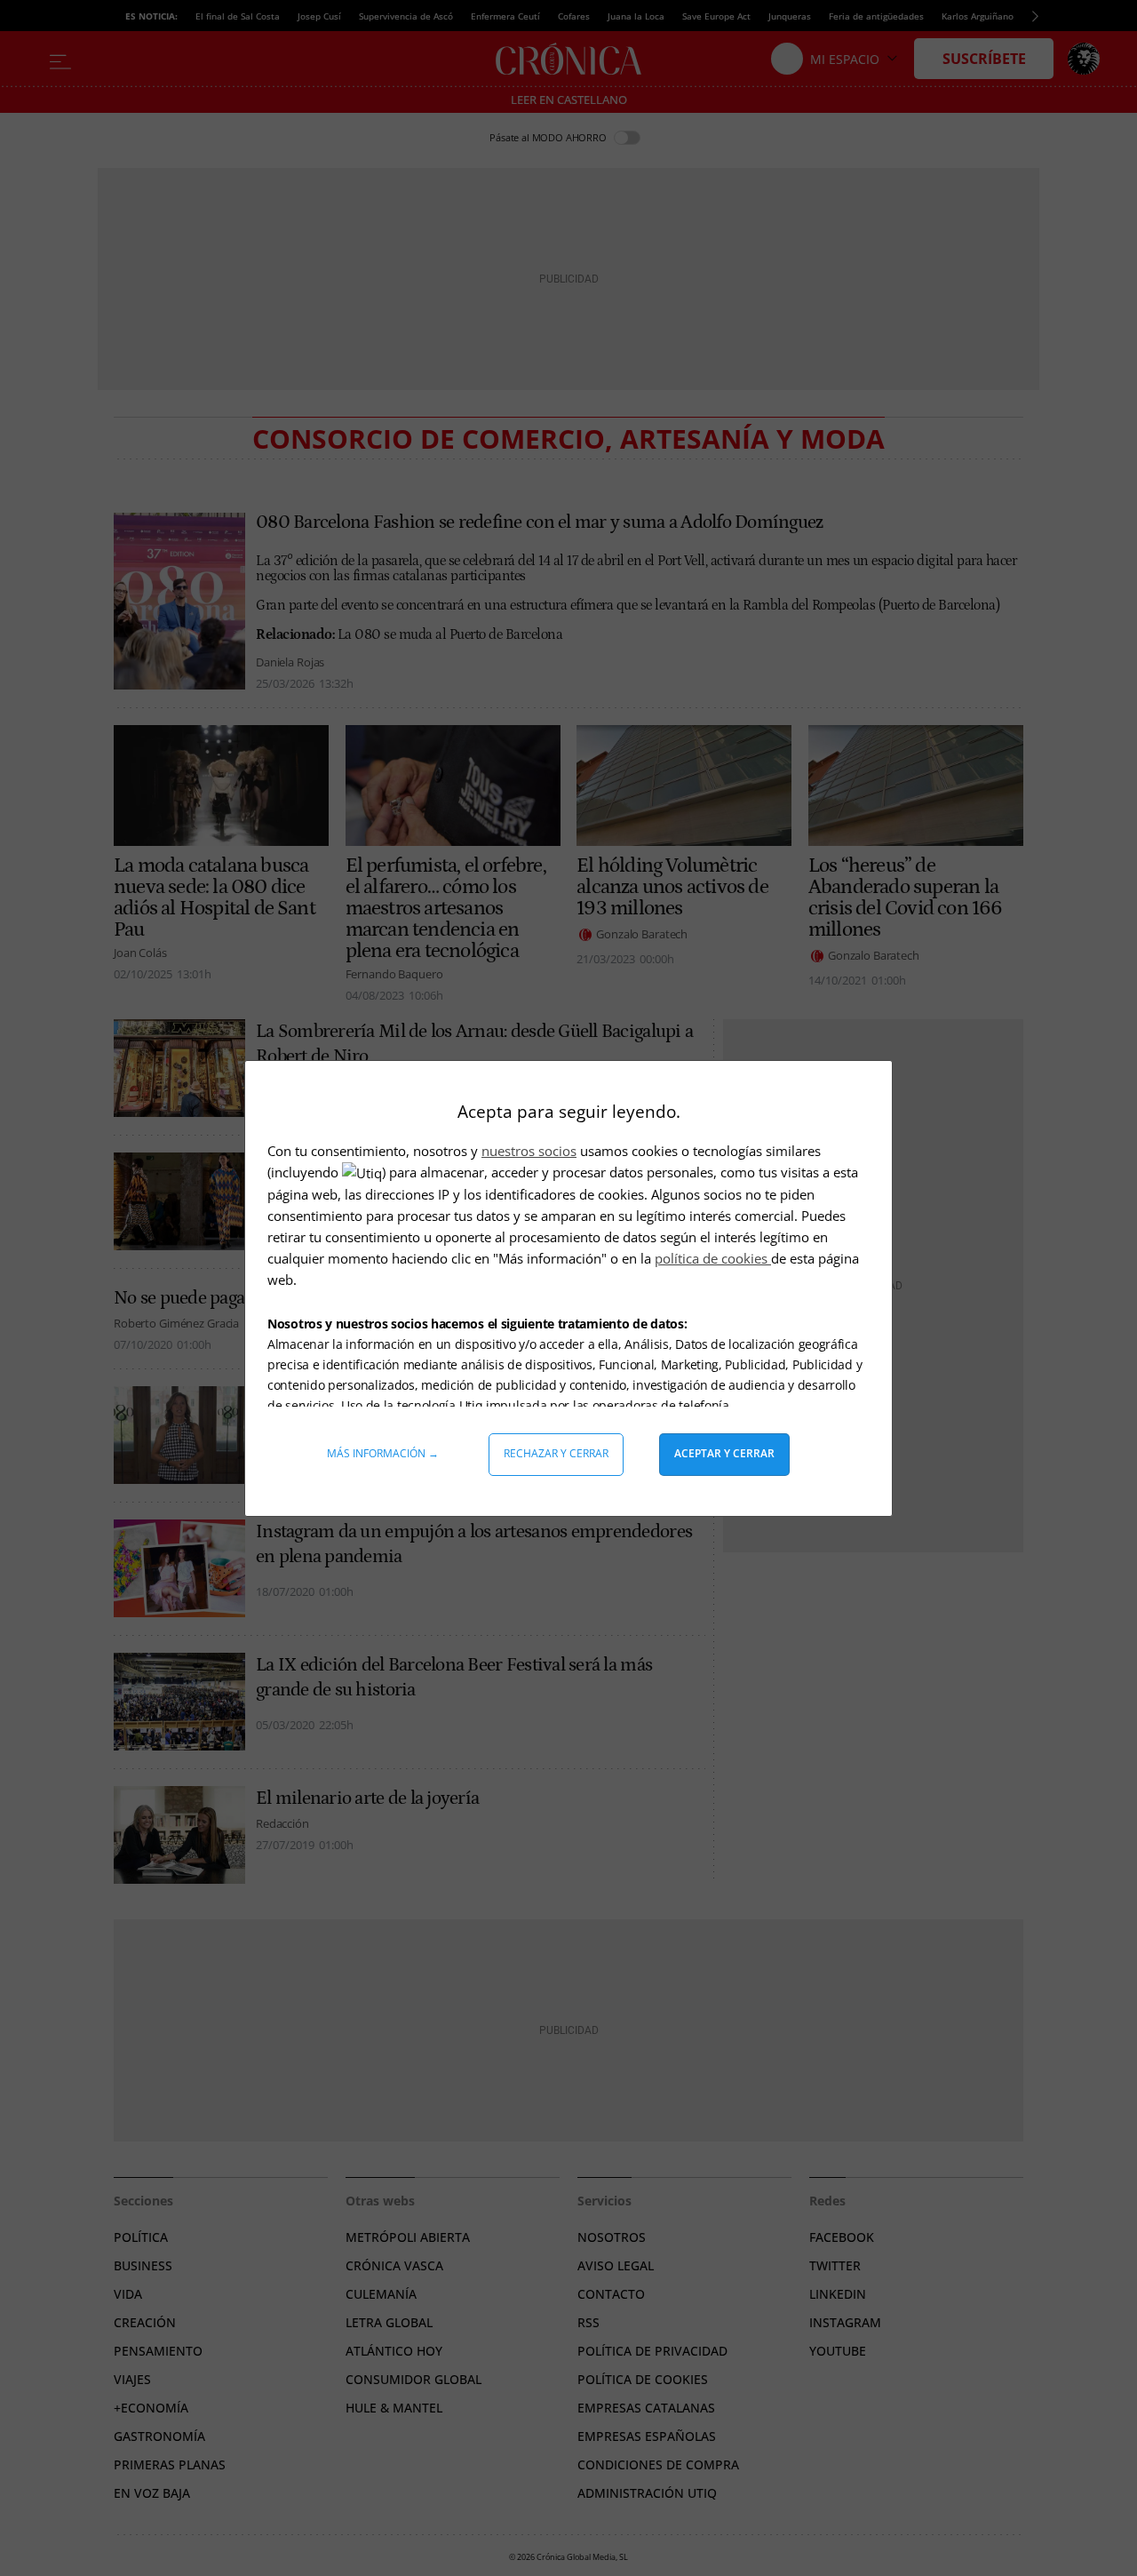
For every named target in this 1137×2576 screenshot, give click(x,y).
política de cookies (713, 1258)
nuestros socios (529, 1151)
